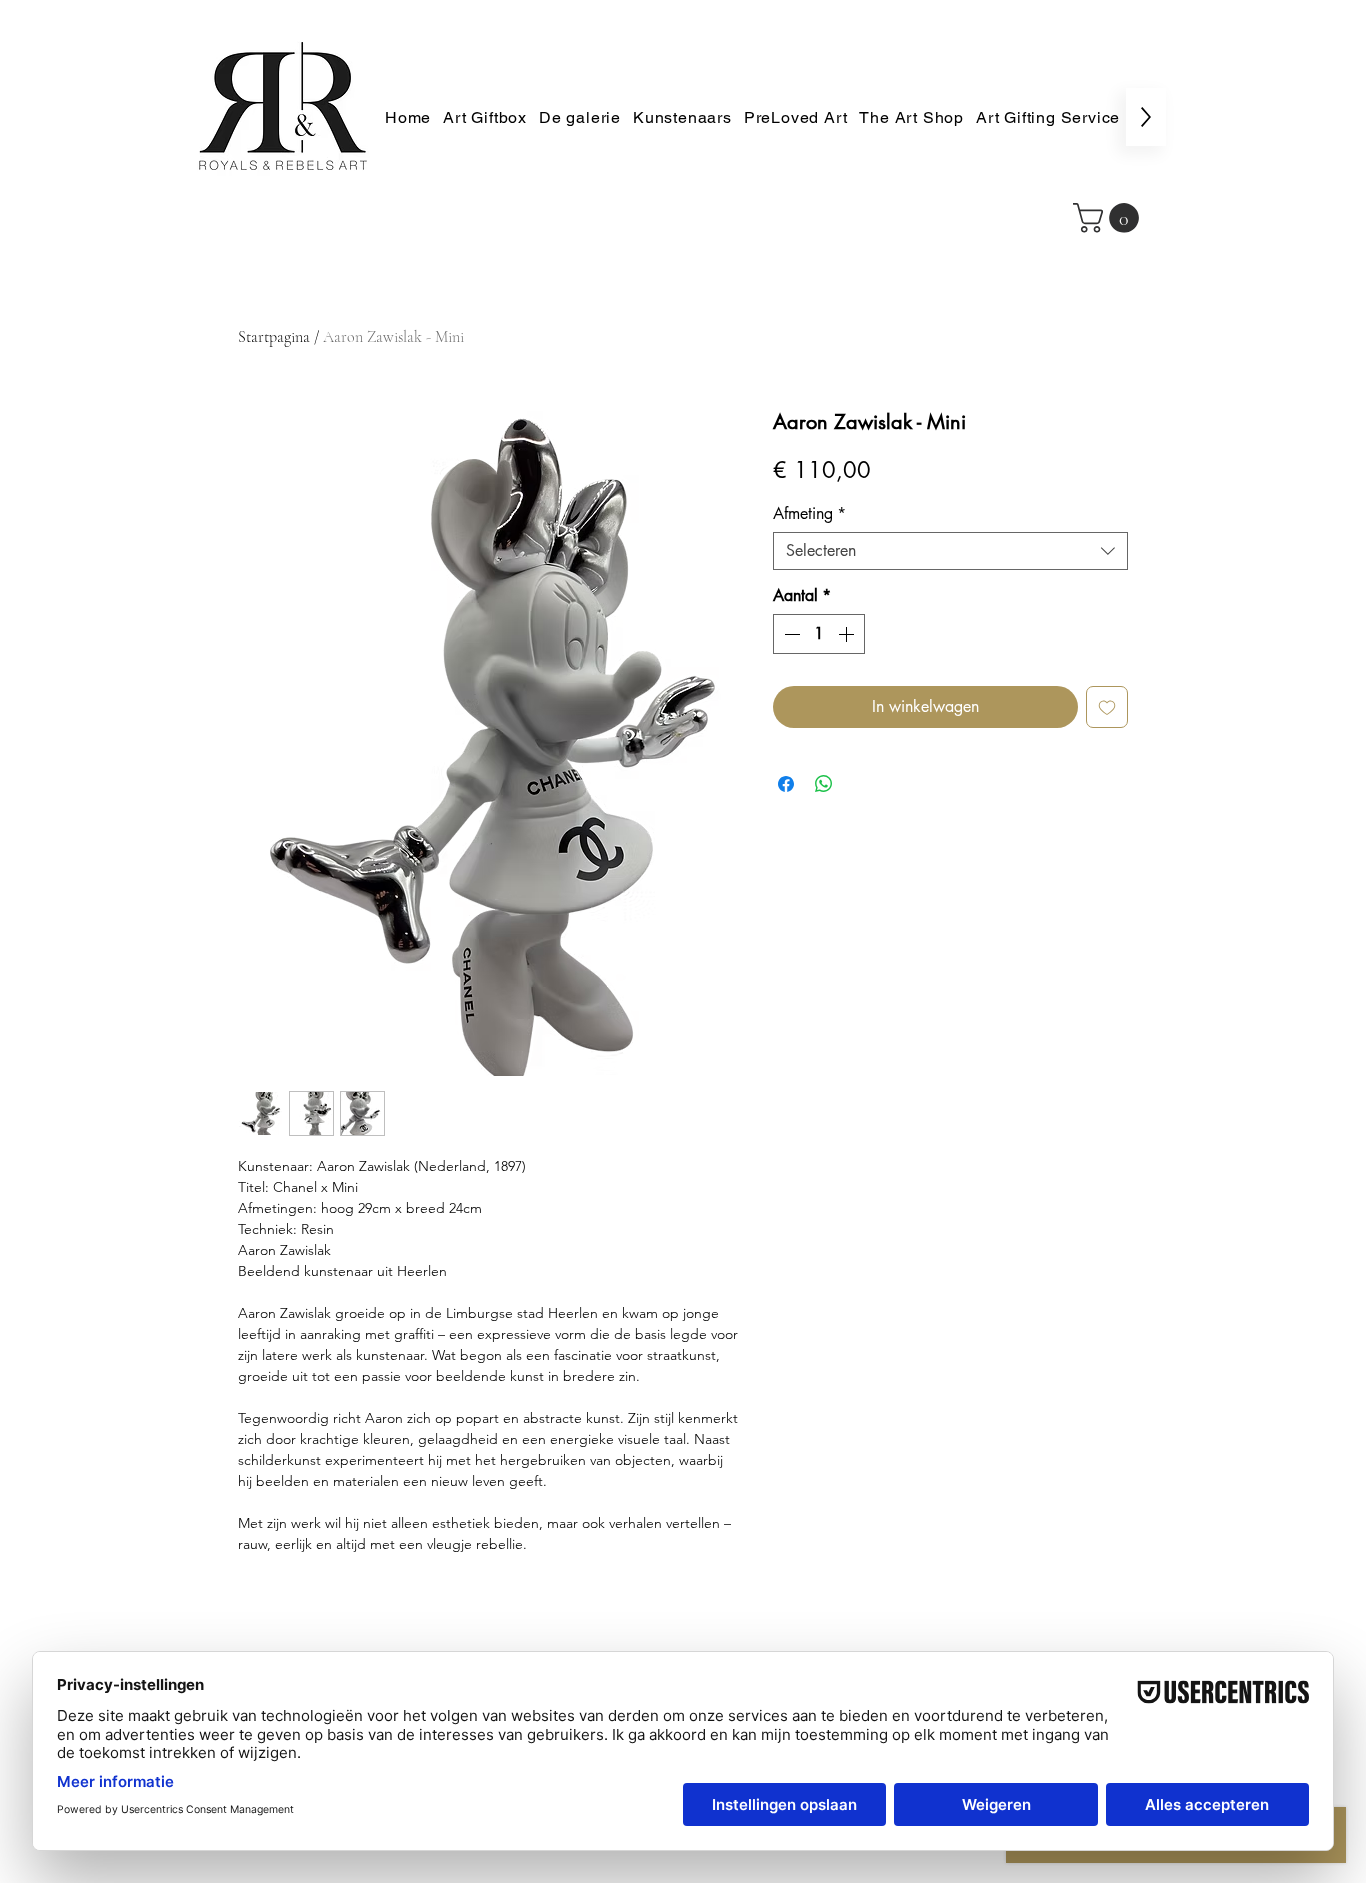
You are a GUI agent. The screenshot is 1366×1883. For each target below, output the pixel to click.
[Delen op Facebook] (786, 784)
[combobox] (950, 551)
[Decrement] (790, 634)
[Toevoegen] (1107, 707)
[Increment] (848, 634)
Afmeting (809, 514)
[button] (1109, 218)
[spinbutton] (819, 634)
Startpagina (274, 337)
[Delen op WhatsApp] (824, 784)
